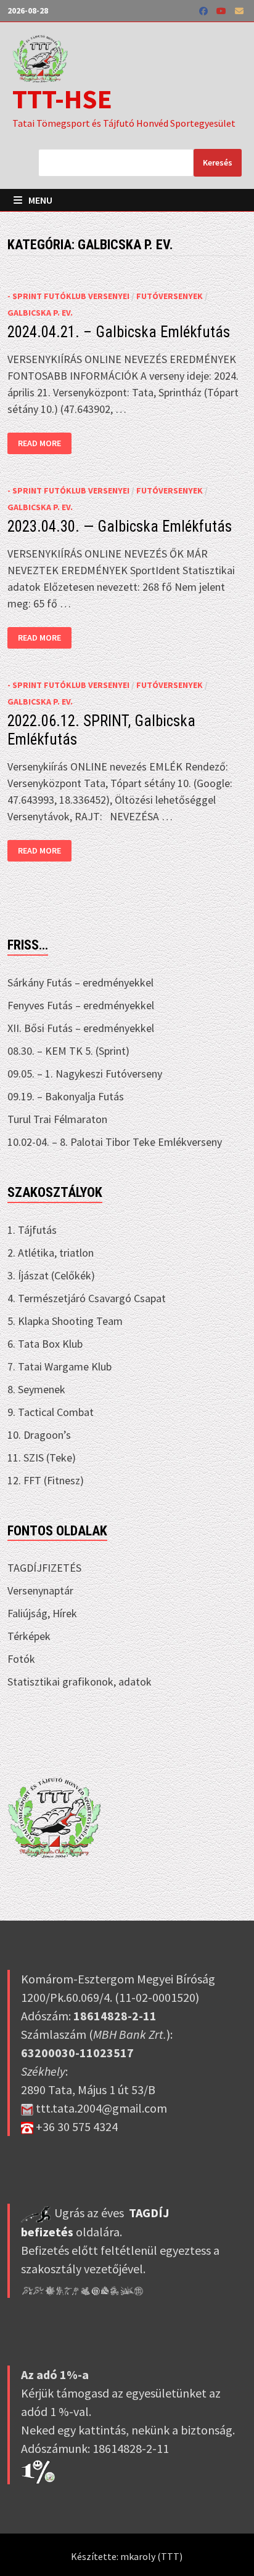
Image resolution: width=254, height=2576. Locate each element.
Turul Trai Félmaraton (57, 1119)
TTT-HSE (62, 99)
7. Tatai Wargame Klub (59, 1366)
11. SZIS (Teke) (42, 1458)
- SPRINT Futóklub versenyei (68, 296)
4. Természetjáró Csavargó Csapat (87, 1298)
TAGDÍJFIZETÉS (44, 1568)
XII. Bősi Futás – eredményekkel (81, 1028)
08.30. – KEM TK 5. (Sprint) (68, 1051)
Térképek (29, 1636)
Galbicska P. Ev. (40, 313)
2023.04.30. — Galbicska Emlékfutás (120, 526)
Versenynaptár (40, 1590)
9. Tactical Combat (51, 1412)
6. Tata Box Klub (45, 1344)
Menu (39, 200)
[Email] (239, 10)
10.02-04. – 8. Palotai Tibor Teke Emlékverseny (115, 1142)
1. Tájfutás (32, 1230)
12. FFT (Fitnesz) (46, 1480)
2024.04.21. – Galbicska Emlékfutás (119, 332)
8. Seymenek (36, 1389)
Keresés (218, 162)
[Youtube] (223, 10)
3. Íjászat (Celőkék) (51, 1275)
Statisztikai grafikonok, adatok (80, 1682)
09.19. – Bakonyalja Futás (66, 1096)
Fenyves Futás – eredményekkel (81, 1005)
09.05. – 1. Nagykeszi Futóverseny (85, 1074)
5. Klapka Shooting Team (65, 1321)
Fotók (21, 1659)
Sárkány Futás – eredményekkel (80, 982)
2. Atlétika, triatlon (51, 1253)
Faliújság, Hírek (42, 1613)
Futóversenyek (170, 296)
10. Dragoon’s (39, 1435)
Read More (42, 443)
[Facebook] (205, 10)
